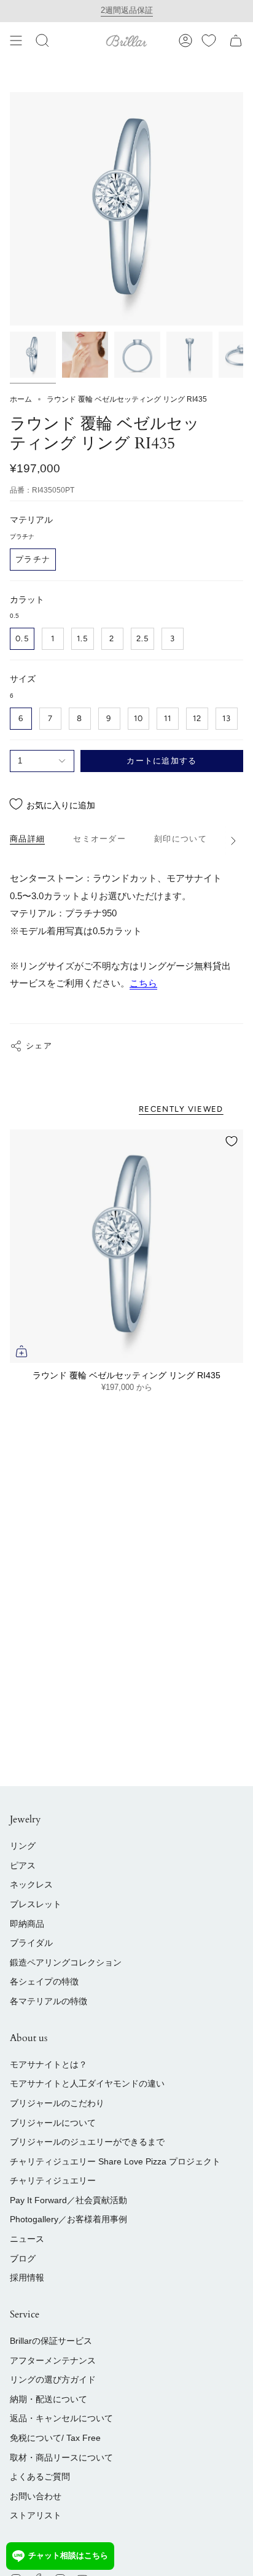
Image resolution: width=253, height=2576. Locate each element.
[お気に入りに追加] (232, 1141)
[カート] (236, 41)
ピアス (23, 1865)
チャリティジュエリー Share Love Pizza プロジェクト (115, 2161)
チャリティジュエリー (53, 2180)
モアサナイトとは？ (49, 2064)
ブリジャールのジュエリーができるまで (87, 2142)
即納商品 (27, 1924)
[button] (42, 41)
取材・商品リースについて (61, 2457)
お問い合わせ (36, 2496)
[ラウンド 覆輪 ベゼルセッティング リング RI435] (126, 1246)
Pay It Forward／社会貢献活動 (68, 2200)
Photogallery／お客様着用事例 (68, 2219)
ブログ (23, 2258)
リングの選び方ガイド (53, 2379)
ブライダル (31, 1943)
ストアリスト (36, 2515)
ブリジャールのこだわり (57, 2103)
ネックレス (31, 1884)
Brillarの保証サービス (51, 2341)
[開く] (16, 41)
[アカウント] (185, 41)
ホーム (21, 399)
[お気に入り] (209, 41)
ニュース (27, 2239)
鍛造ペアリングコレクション (66, 1962)
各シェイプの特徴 (44, 1981)
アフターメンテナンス (53, 2360)
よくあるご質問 (40, 2476)
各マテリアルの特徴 (49, 2001)
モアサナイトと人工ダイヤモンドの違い (87, 2083)
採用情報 (27, 2277)
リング (23, 1846)
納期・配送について (49, 2399)
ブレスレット (36, 1904)
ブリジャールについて (53, 2123)
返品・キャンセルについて (61, 2418)
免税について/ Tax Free (55, 2438)
